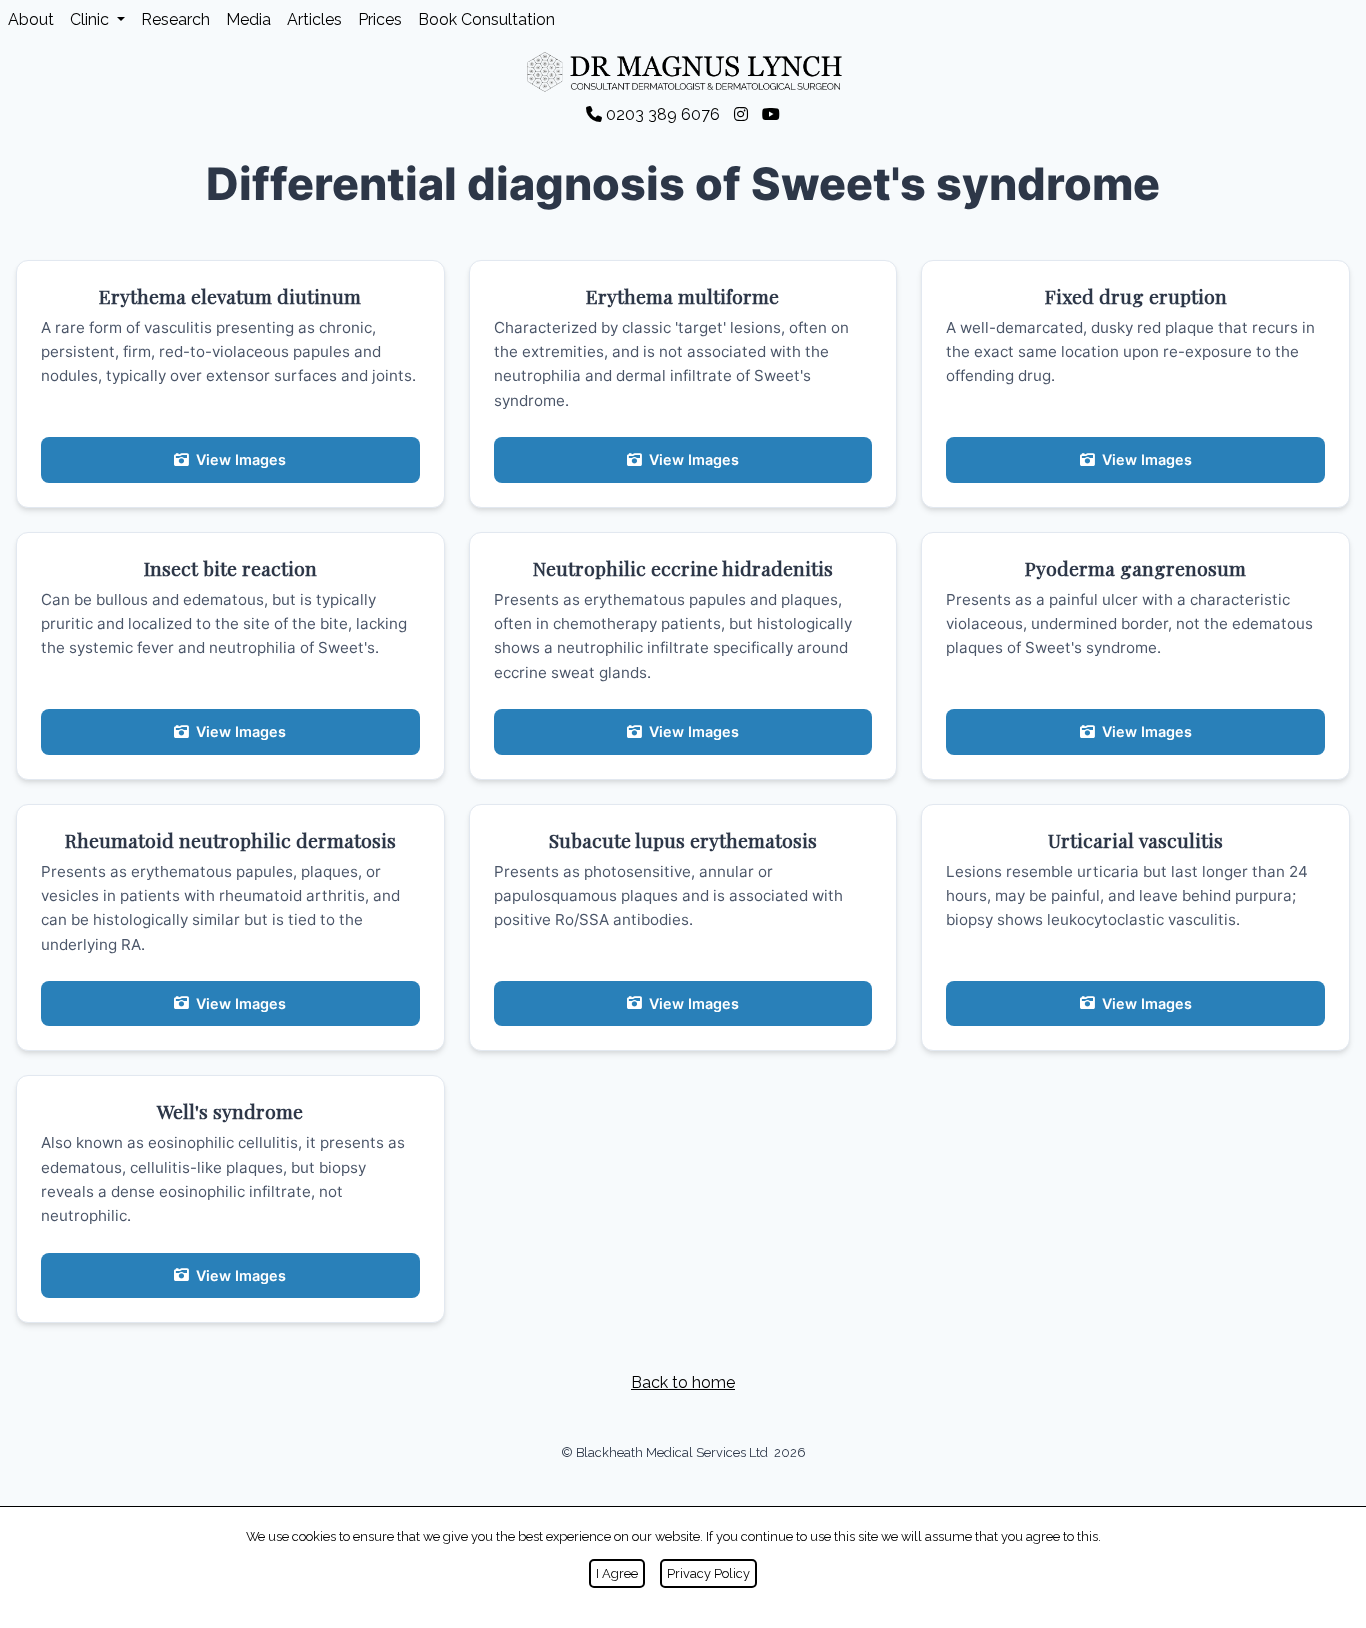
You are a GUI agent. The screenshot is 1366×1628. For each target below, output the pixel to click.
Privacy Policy (708, 1573)
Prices (380, 19)
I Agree (617, 1573)
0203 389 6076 (663, 114)
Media (248, 19)
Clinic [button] (91, 19)
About (31, 19)
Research (175, 19)
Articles (314, 19)
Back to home (683, 1382)
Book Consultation (486, 19)
